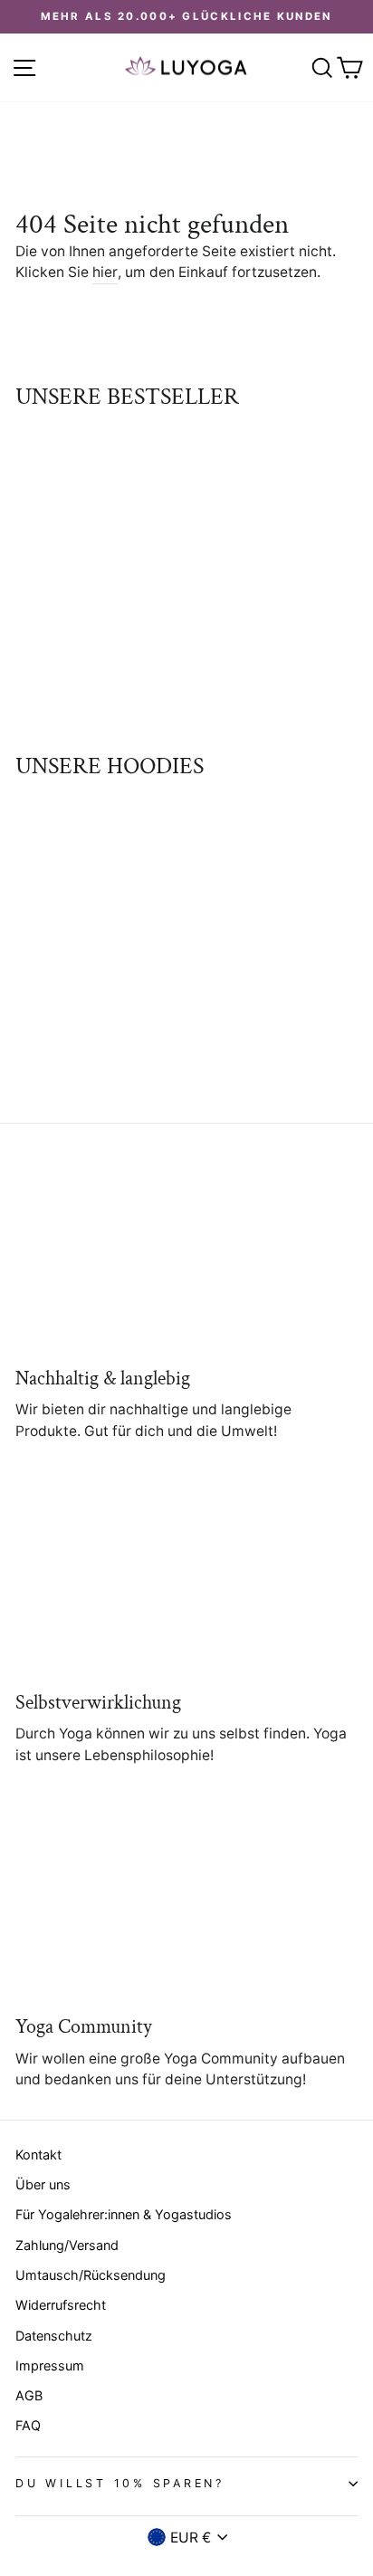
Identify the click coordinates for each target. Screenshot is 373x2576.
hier (105, 272)
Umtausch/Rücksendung (91, 2275)
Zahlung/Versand (67, 2245)
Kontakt (38, 2155)
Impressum (50, 2365)
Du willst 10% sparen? (120, 2483)
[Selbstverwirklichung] (186, 1580)
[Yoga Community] (186, 1905)
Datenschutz (54, 2336)
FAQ (28, 2425)
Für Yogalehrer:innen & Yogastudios (124, 2214)
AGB (29, 2395)
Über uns (43, 2184)
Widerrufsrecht (61, 2305)
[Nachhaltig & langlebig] (186, 1256)
